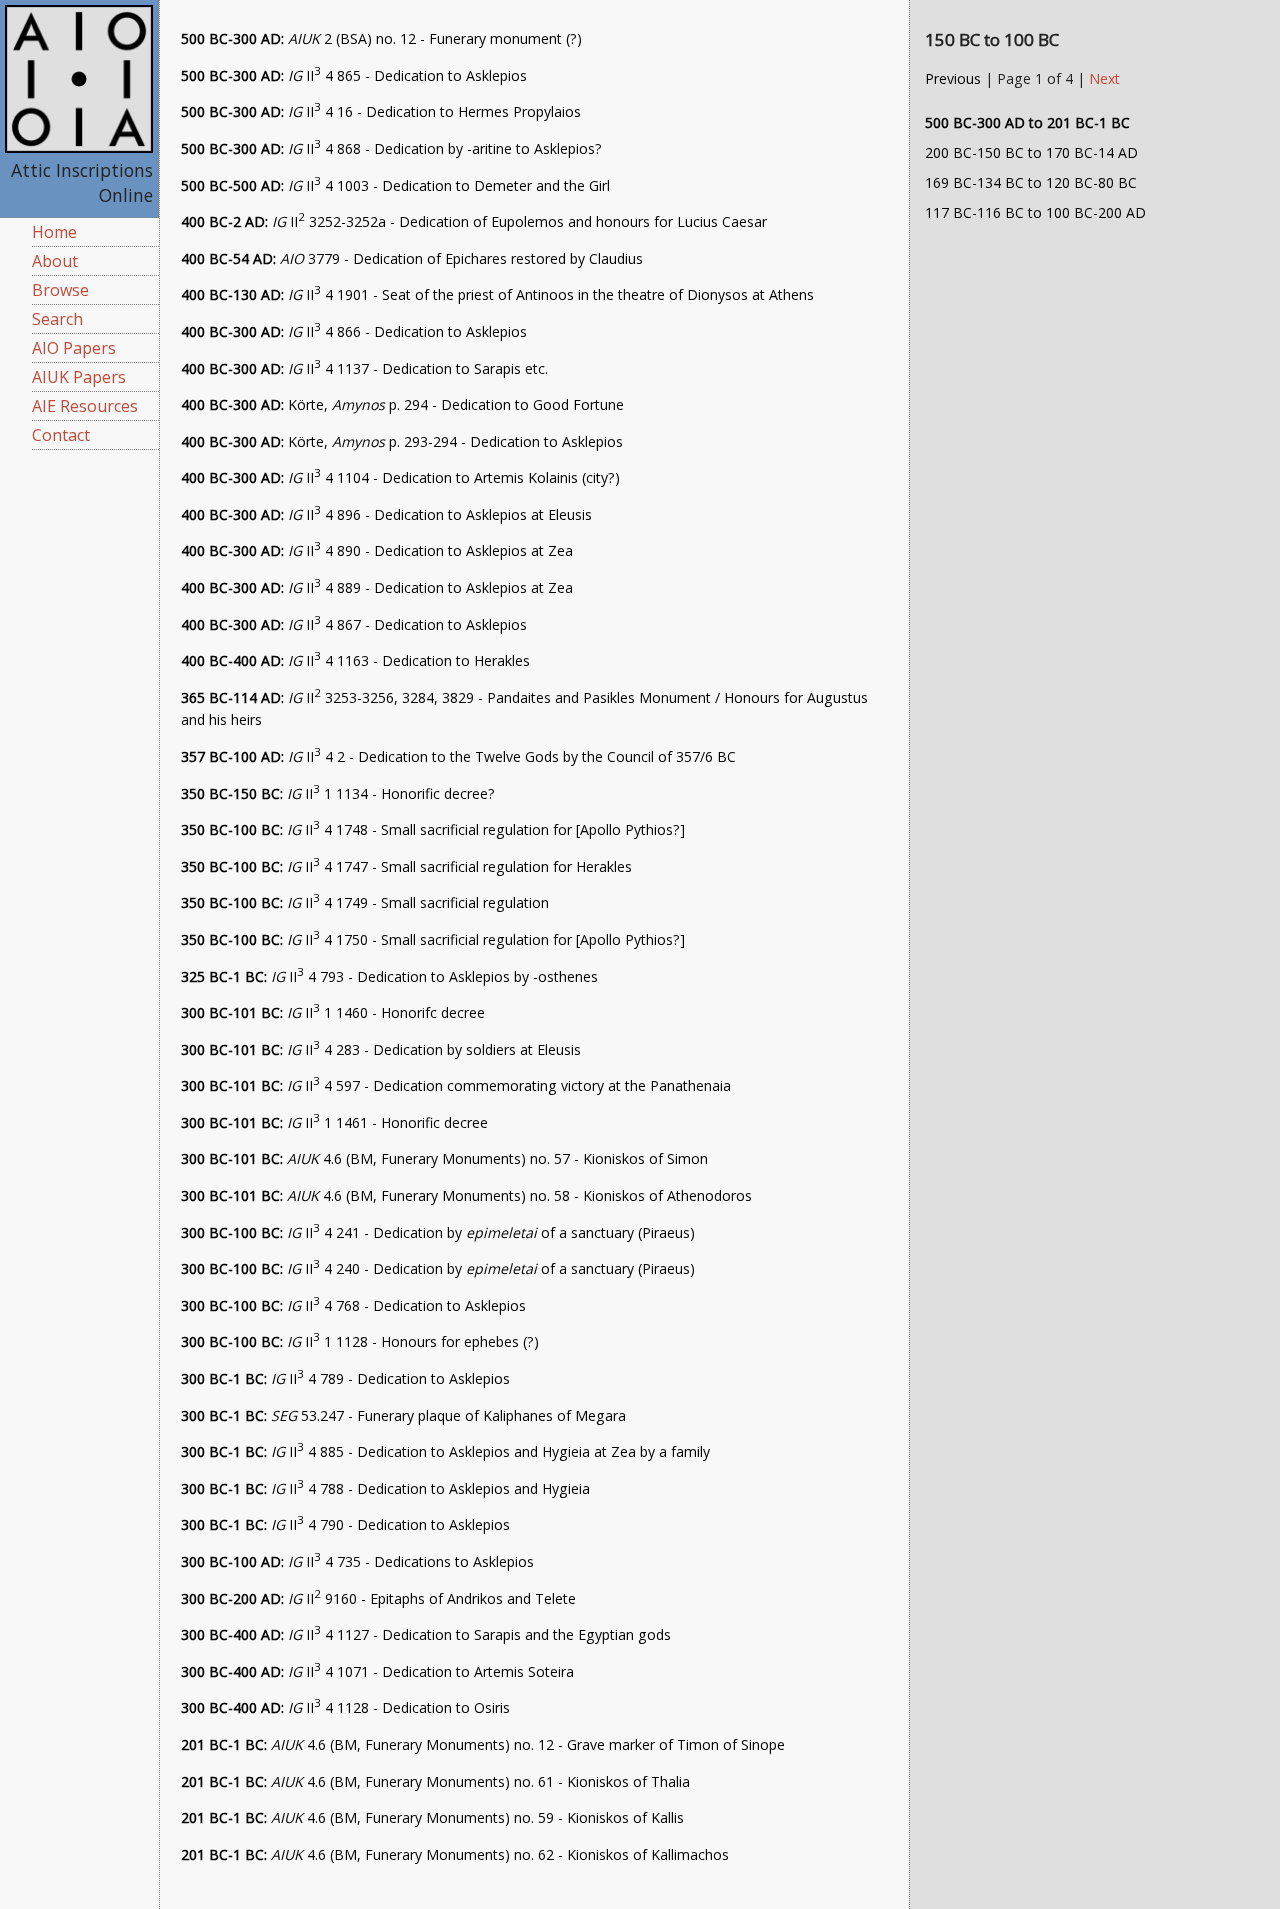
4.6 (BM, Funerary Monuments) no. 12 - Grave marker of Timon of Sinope (483, 1744)
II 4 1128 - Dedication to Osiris (345, 1707)
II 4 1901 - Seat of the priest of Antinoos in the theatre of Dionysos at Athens (497, 294)
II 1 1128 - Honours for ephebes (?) (360, 1341)
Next (1104, 78)
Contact (61, 435)
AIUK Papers (79, 377)
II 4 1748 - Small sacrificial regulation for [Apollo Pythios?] (433, 829)
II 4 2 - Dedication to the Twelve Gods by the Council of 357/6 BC (458, 756)
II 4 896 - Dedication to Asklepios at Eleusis (386, 514)
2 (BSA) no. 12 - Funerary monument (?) (381, 38)
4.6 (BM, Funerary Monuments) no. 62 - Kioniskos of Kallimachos (455, 1854)
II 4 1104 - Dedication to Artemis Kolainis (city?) (400, 477)
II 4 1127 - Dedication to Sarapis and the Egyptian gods (426, 1634)
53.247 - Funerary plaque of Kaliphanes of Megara (403, 1415)
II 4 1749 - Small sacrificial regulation (365, 902)
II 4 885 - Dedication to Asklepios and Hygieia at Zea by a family (445, 1451)
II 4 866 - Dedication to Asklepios (354, 331)
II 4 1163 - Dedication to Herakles (355, 660)
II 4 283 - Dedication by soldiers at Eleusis (381, 1049)
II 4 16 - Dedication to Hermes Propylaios (381, 111)
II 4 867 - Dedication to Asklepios (354, 624)
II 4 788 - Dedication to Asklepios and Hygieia (385, 1488)
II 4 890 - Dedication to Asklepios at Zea (377, 550)
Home (54, 232)
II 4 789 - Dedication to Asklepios (345, 1378)
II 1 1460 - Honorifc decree (333, 1012)
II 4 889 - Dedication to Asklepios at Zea (377, 587)
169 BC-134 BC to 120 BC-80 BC (1031, 182)
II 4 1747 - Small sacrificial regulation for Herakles (406, 866)
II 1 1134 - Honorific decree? (338, 793)
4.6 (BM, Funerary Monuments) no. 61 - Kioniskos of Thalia (435, 1781)
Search (57, 319)
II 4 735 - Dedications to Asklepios (357, 1561)
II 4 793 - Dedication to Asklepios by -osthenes (389, 976)
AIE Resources (85, 406)
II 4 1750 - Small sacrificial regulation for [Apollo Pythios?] (433, 939)
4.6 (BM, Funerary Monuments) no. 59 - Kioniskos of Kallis (432, 1817)
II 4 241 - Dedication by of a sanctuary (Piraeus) (438, 1232)
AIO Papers (74, 348)
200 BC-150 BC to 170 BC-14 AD (1031, 152)
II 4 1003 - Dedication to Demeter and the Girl (395, 185)
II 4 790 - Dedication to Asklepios (345, 1524)
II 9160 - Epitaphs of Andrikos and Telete (378, 1598)
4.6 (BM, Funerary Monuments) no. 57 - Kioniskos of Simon (444, 1158)
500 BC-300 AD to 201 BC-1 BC (1027, 122)
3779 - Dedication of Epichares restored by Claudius (412, 258)
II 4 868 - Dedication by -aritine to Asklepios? (391, 148)
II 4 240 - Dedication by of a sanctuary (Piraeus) (438, 1268)
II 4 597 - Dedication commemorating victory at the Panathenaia (456, 1085)
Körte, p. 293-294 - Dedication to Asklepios (402, 441)
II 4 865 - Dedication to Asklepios (354, 75)
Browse (60, 290)
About (55, 261)
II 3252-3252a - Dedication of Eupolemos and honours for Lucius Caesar (474, 221)
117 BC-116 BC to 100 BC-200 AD (1035, 212)
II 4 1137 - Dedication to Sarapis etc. (364, 368)
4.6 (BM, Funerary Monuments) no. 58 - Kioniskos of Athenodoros (466, 1195)
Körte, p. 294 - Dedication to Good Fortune (402, 404)
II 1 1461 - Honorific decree (334, 1122)
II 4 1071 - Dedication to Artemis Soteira (377, 1671)
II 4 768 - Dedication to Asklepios (353, 1305)
